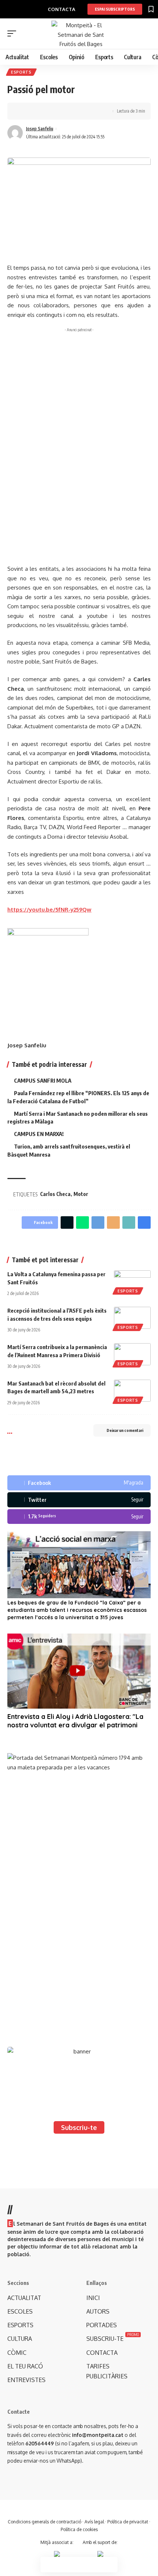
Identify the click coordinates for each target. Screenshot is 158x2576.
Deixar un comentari (125, 1430)
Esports (21, 72)
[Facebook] (79, 1483)
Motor (81, 1194)
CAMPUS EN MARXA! (39, 1134)
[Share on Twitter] (35, 111)
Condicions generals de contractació (44, 2522)
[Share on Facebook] (24, 111)
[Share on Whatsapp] (82, 1222)
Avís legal (94, 2522)
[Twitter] (79, 1500)
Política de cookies (79, 2529)
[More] (69, 111)
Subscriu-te (79, 2127)
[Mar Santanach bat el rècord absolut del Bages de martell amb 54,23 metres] (132, 1391)
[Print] (58, 111)
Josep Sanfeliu (40, 129)
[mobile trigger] (14, 33)
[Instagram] (79, 1517)
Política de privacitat (128, 2522)
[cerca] (146, 34)
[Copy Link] (47, 111)
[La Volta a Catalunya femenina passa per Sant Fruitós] (132, 1281)
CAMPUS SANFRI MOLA (43, 1080)
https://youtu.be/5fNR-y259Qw (49, 910)
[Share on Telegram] (98, 1222)
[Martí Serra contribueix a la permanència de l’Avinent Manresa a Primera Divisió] (132, 1354)
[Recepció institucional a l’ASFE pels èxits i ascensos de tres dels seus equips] (132, 1318)
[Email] (113, 1222)
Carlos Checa (55, 1194)
